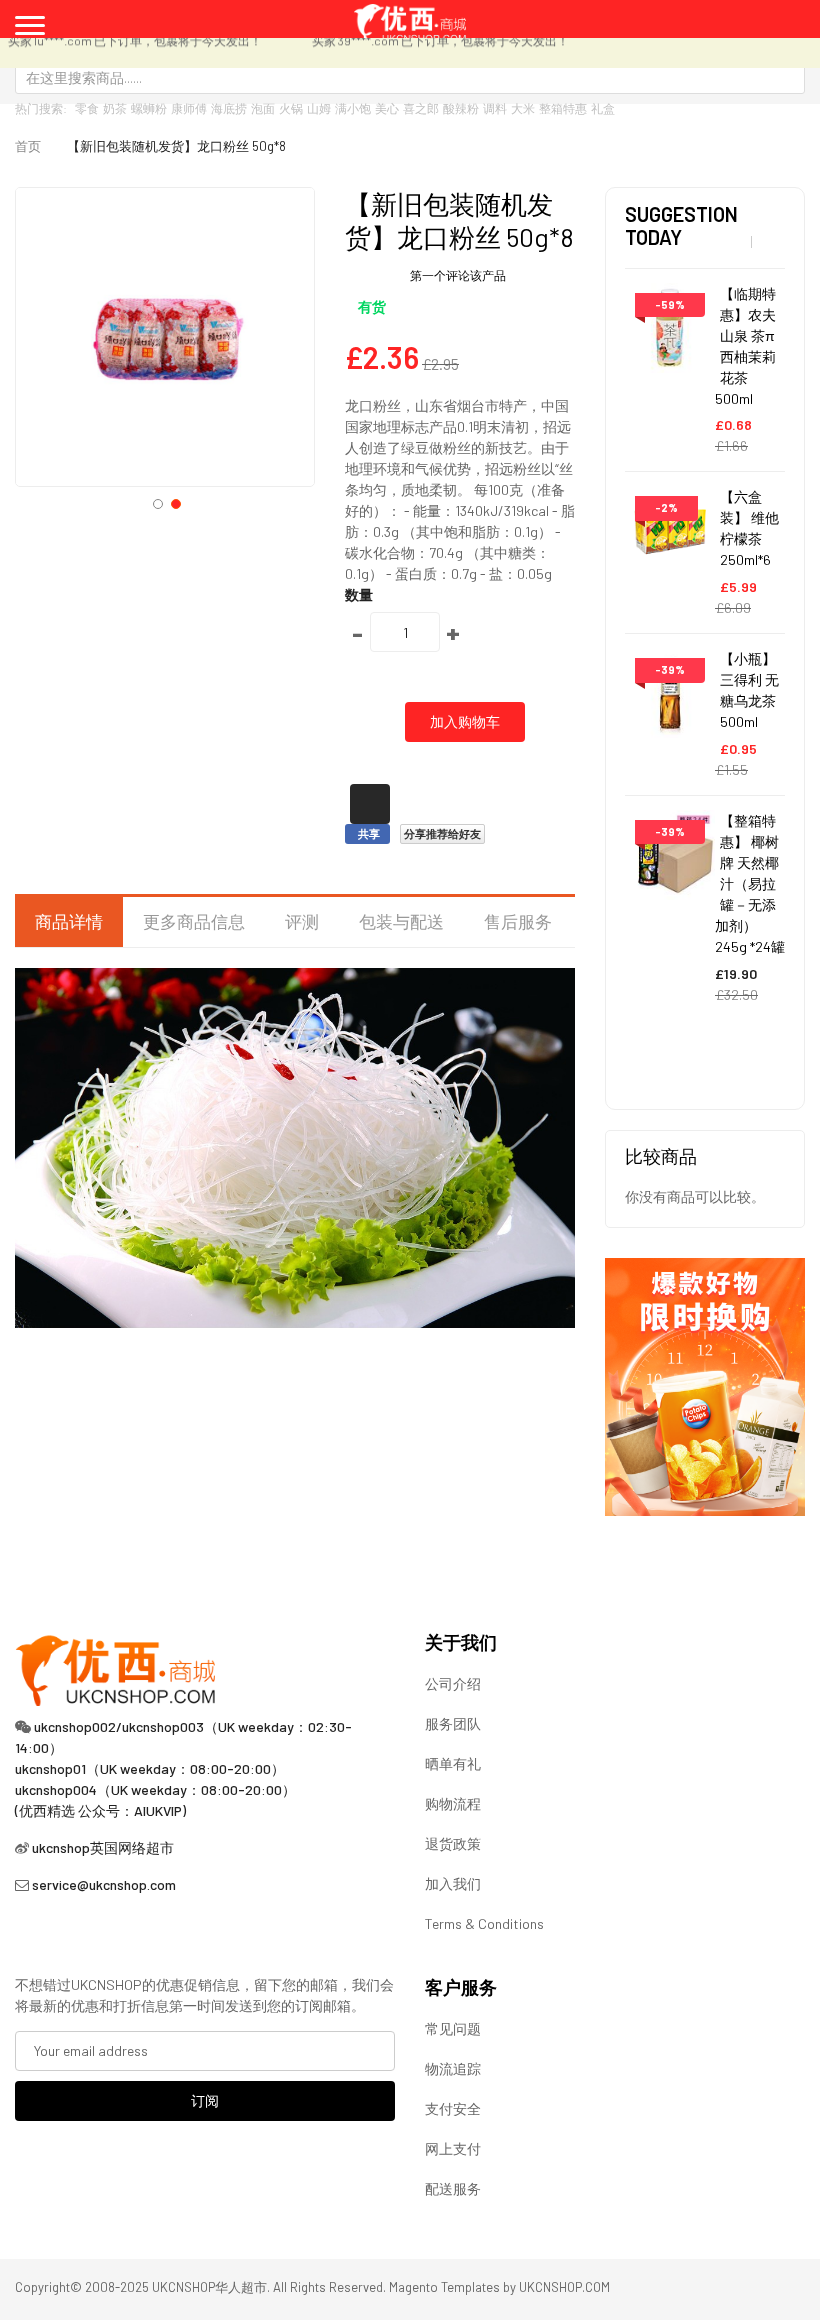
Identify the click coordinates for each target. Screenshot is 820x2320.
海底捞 (229, 108)
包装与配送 (401, 921)
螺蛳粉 (149, 108)
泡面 (263, 108)
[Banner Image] (705, 1384)
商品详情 (69, 921)
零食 (87, 108)
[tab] (69, 922)
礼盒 (603, 108)
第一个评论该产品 (458, 275)
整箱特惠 (563, 108)
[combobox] (410, 77)
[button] (156, 502)
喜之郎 (421, 108)
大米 (523, 108)
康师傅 (189, 108)
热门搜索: (41, 108)
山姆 (319, 108)
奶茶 (115, 108)
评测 (302, 921)
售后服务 (518, 921)
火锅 (291, 108)
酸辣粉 (461, 108)
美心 (387, 108)
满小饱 (353, 108)
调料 (495, 108)
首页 (28, 146)
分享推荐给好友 (442, 833)
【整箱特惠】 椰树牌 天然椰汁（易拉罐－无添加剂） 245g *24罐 (750, 883)
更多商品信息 (194, 921)
